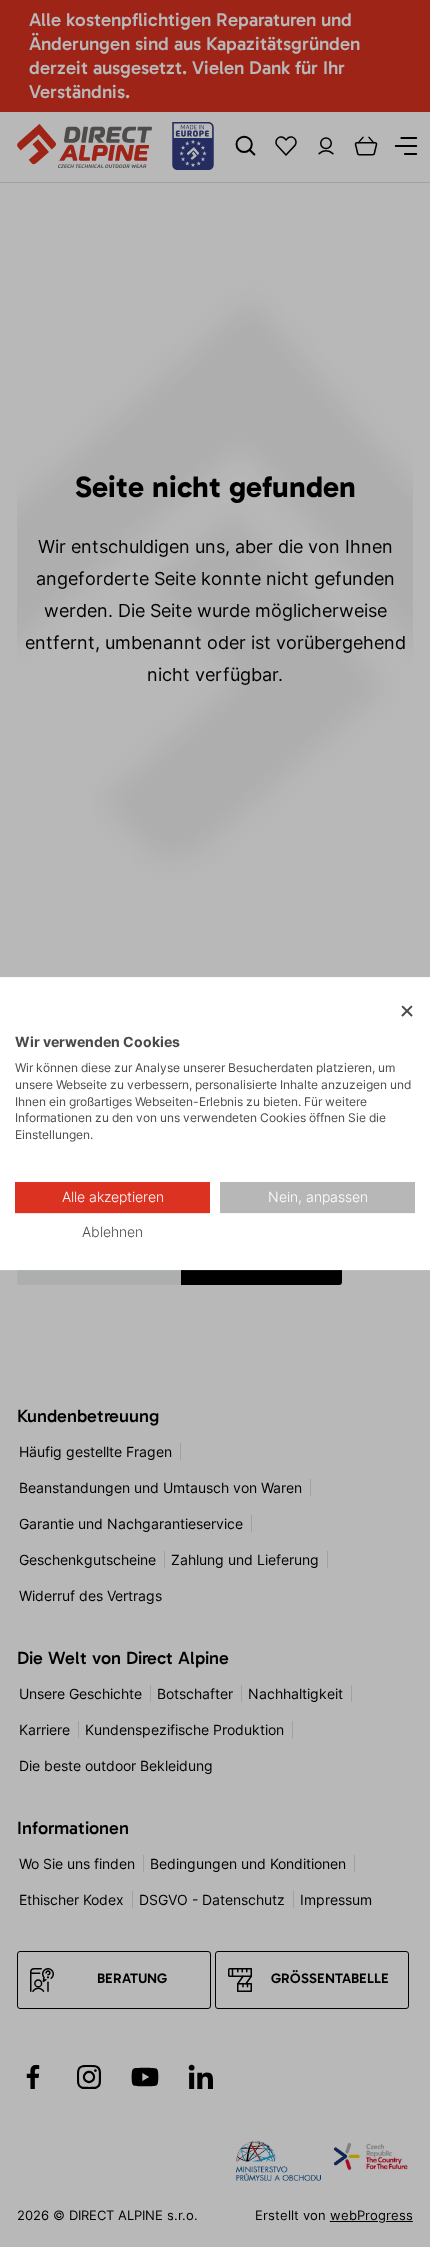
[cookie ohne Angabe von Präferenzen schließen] (407, 1011)
